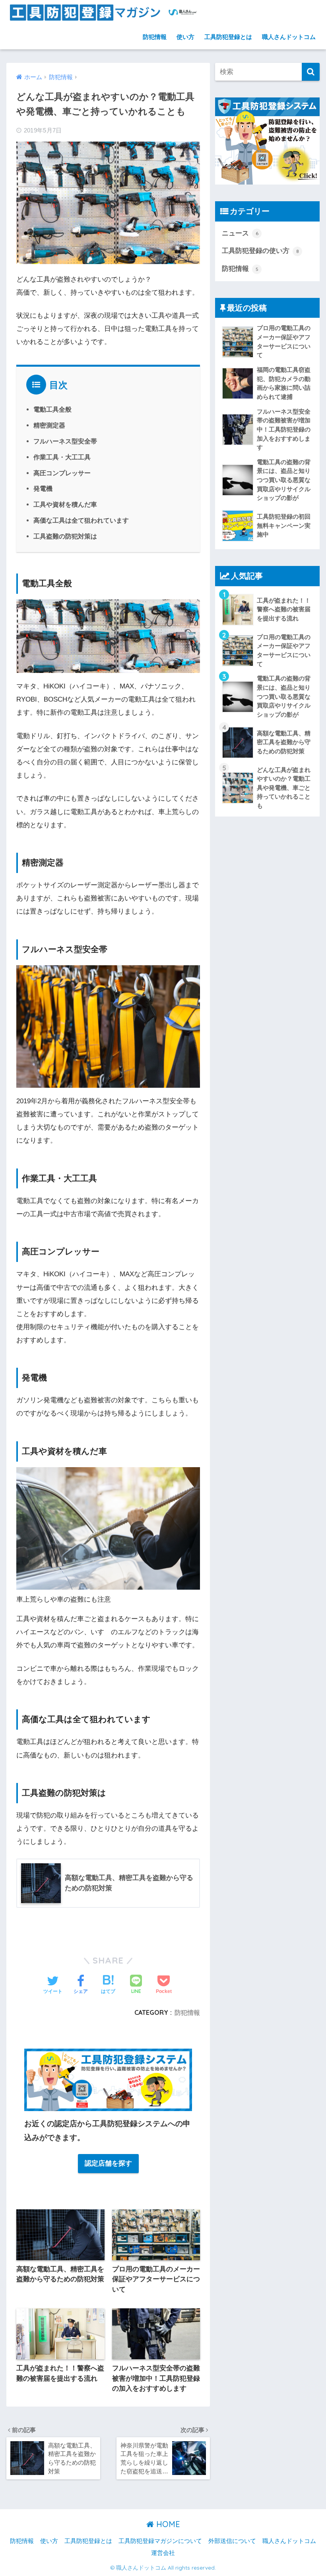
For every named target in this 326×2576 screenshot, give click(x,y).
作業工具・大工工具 (62, 457)
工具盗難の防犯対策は (65, 536)
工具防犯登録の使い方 (260, 251)
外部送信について (232, 2541)
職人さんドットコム (289, 37)
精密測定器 (49, 425)
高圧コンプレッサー (62, 473)
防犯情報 (155, 37)
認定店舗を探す (108, 2163)
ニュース (240, 233)
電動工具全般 (52, 409)
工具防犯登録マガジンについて (160, 2541)
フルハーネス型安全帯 (65, 441)
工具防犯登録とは (228, 37)
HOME (167, 2524)
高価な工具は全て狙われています (81, 520)
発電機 (43, 488)
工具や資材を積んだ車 (65, 504)
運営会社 (163, 2553)
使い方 (185, 37)
